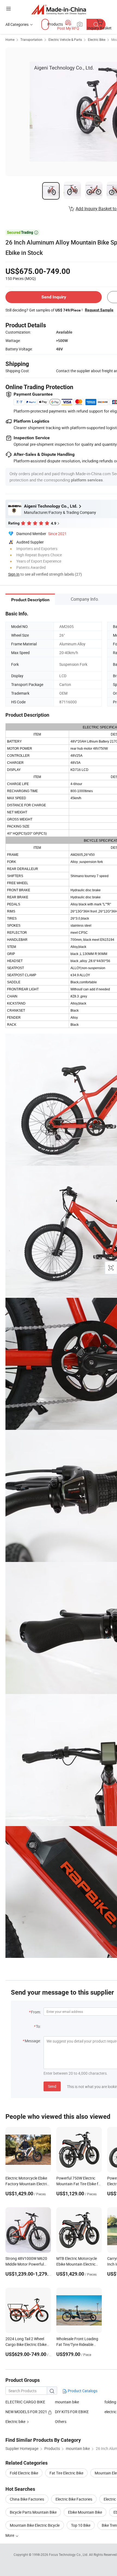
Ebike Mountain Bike (85, 2512)
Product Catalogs (82, 2391)
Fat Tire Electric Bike (66, 2473)
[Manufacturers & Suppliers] (59, 9)
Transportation (31, 39)
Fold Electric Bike (24, 2473)
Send (52, 2086)
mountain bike (67, 2402)
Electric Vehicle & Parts (65, 39)
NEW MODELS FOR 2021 (27, 2412)
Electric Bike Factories (74, 2499)
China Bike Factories (27, 2499)
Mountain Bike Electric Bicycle (35, 2525)
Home (10, 39)
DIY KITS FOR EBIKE (72, 2412)
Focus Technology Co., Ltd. (69, 2554)
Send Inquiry (54, 297)
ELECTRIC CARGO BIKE (25, 2402)
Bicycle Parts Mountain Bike (33, 2512)
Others (61, 2421)
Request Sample (99, 310)
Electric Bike (97, 39)
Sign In (14, 574)
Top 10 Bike (81, 2525)
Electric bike (15, 2421)
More (10, 2535)
